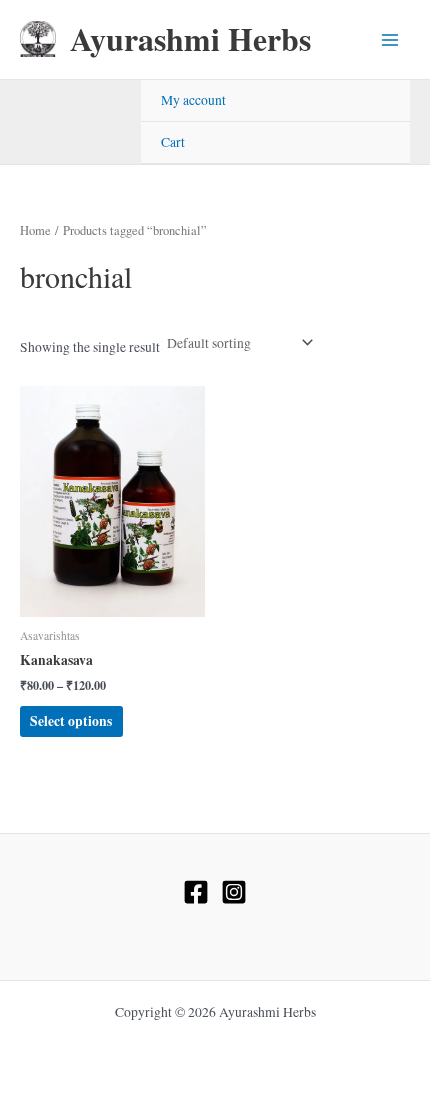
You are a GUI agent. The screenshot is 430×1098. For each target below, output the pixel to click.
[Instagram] (234, 892)
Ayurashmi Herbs (190, 38)
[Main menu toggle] (390, 39)
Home (35, 230)
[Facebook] (196, 892)
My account (193, 100)
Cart (173, 142)
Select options (71, 721)
